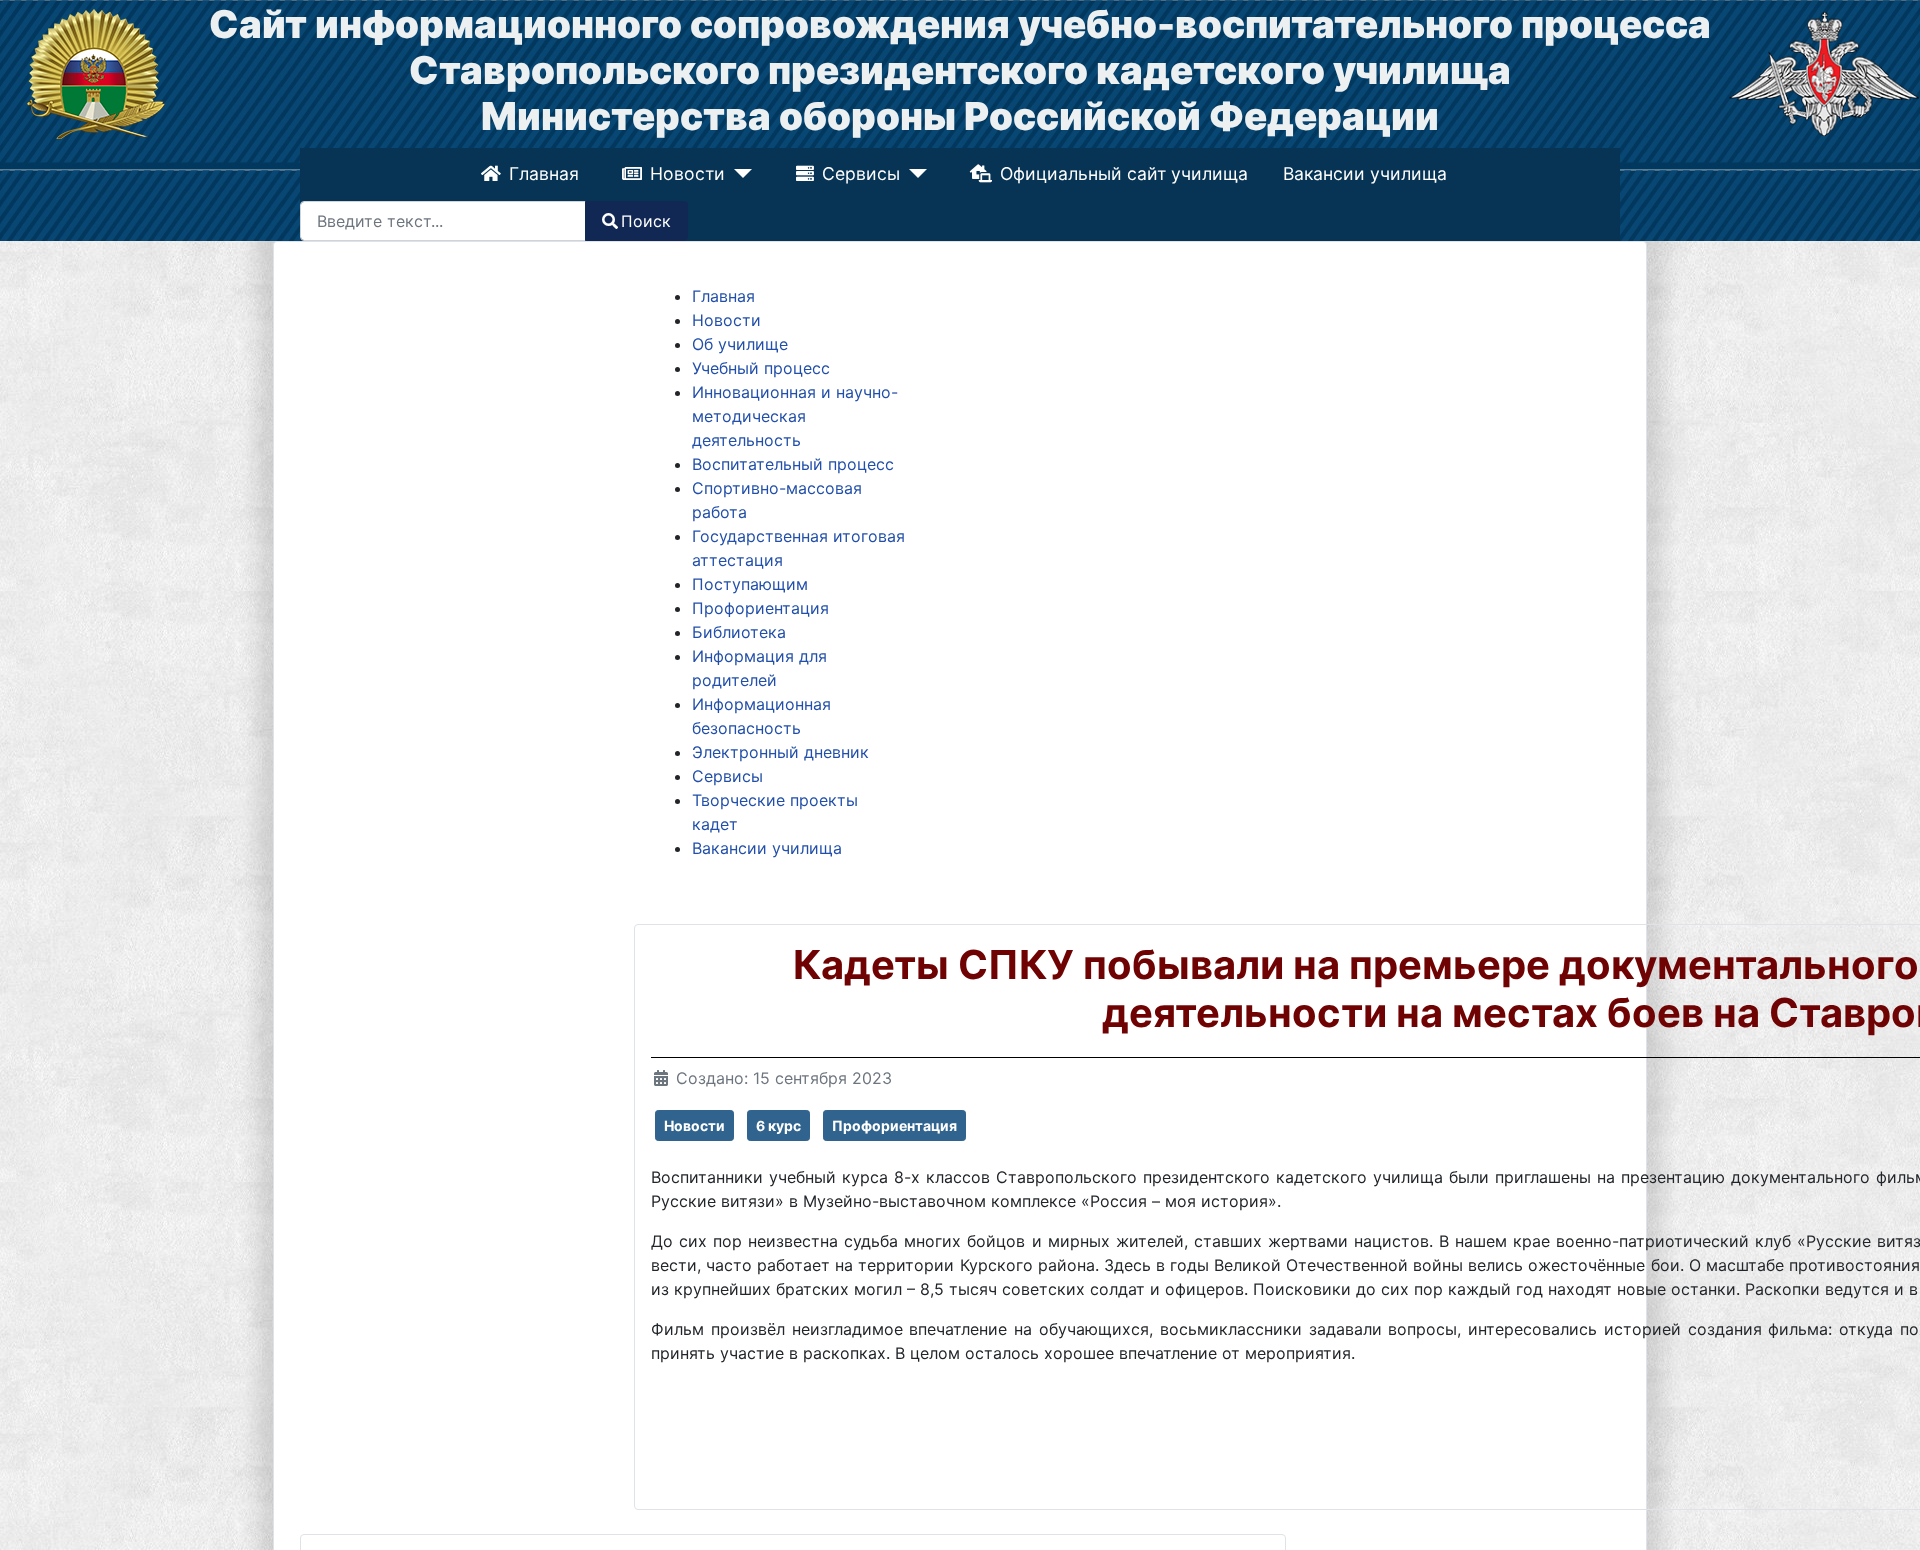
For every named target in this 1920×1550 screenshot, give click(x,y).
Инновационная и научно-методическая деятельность (795, 416)
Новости (690, 173)
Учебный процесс (761, 368)
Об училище (740, 344)
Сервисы (861, 173)
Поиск (646, 221)
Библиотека (739, 632)
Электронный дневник (780, 752)
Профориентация (760, 608)
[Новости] (740, 174)
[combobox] (443, 221)
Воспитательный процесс (793, 464)
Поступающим (750, 584)
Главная (546, 173)
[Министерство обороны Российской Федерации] (1824, 72)
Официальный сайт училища (1121, 173)
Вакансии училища (1363, 173)
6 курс (778, 1125)
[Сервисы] (912, 174)
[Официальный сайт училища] (96, 72)
